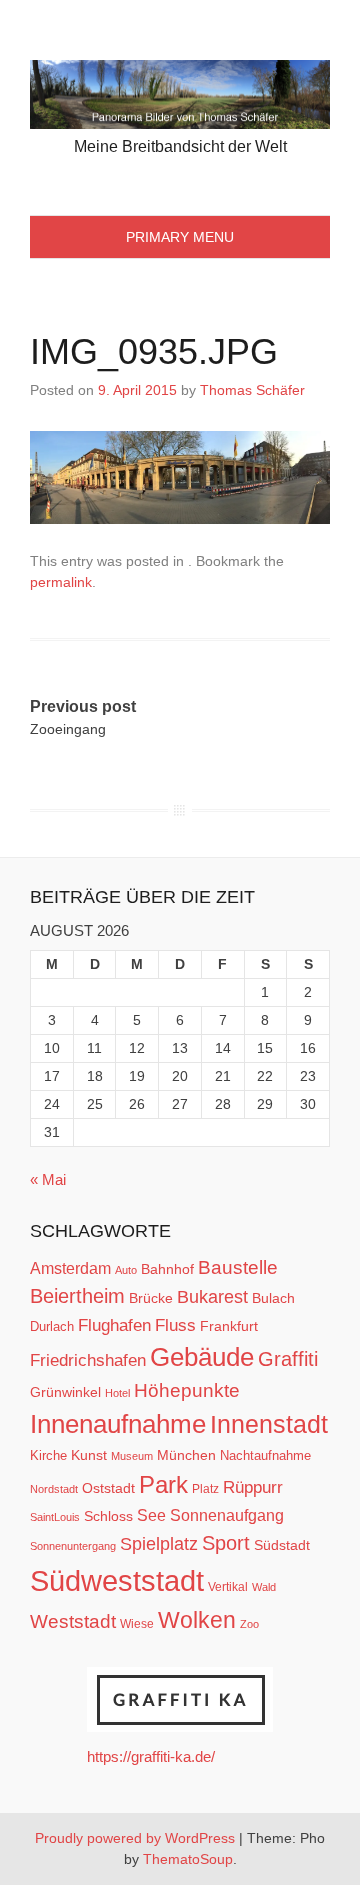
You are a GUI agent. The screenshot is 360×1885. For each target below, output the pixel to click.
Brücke (151, 1298)
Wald (264, 1587)
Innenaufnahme (118, 1424)
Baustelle (238, 1267)
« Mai (48, 1179)
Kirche (48, 1455)
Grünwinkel (65, 1392)
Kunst (89, 1455)
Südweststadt (117, 1580)
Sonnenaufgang (227, 1515)
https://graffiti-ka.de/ (151, 1756)
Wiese (137, 1624)
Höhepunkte (187, 1390)
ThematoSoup (188, 1859)
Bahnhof (167, 1269)
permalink (61, 582)
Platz (205, 1489)
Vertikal (228, 1587)
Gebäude (202, 1357)
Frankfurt (229, 1326)
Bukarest (212, 1296)
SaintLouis (55, 1517)
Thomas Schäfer (252, 390)
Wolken (197, 1620)
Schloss (108, 1516)
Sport (226, 1543)
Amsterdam (70, 1268)
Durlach (52, 1326)
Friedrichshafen (88, 1360)
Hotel (117, 1393)
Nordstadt (54, 1489)
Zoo (249, 1624)
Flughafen (114, 1325)
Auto (126, 1270)
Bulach (273, 1298)
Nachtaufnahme (265, 1455)
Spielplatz (159, 1544)
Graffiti (288, 1359)
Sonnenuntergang (73, 1546)
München (186, 1455)
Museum (132, 1456)
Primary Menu (180, 237)
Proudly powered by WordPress (135, 1838)
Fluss (175, 1325)
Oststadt (108, 1488)
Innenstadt (269, 1424)
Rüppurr (253, 1487)
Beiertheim (77, 1296)
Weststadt (73, 1621)
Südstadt (282, 1545)
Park (163, 1484)
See (151, 1515)
